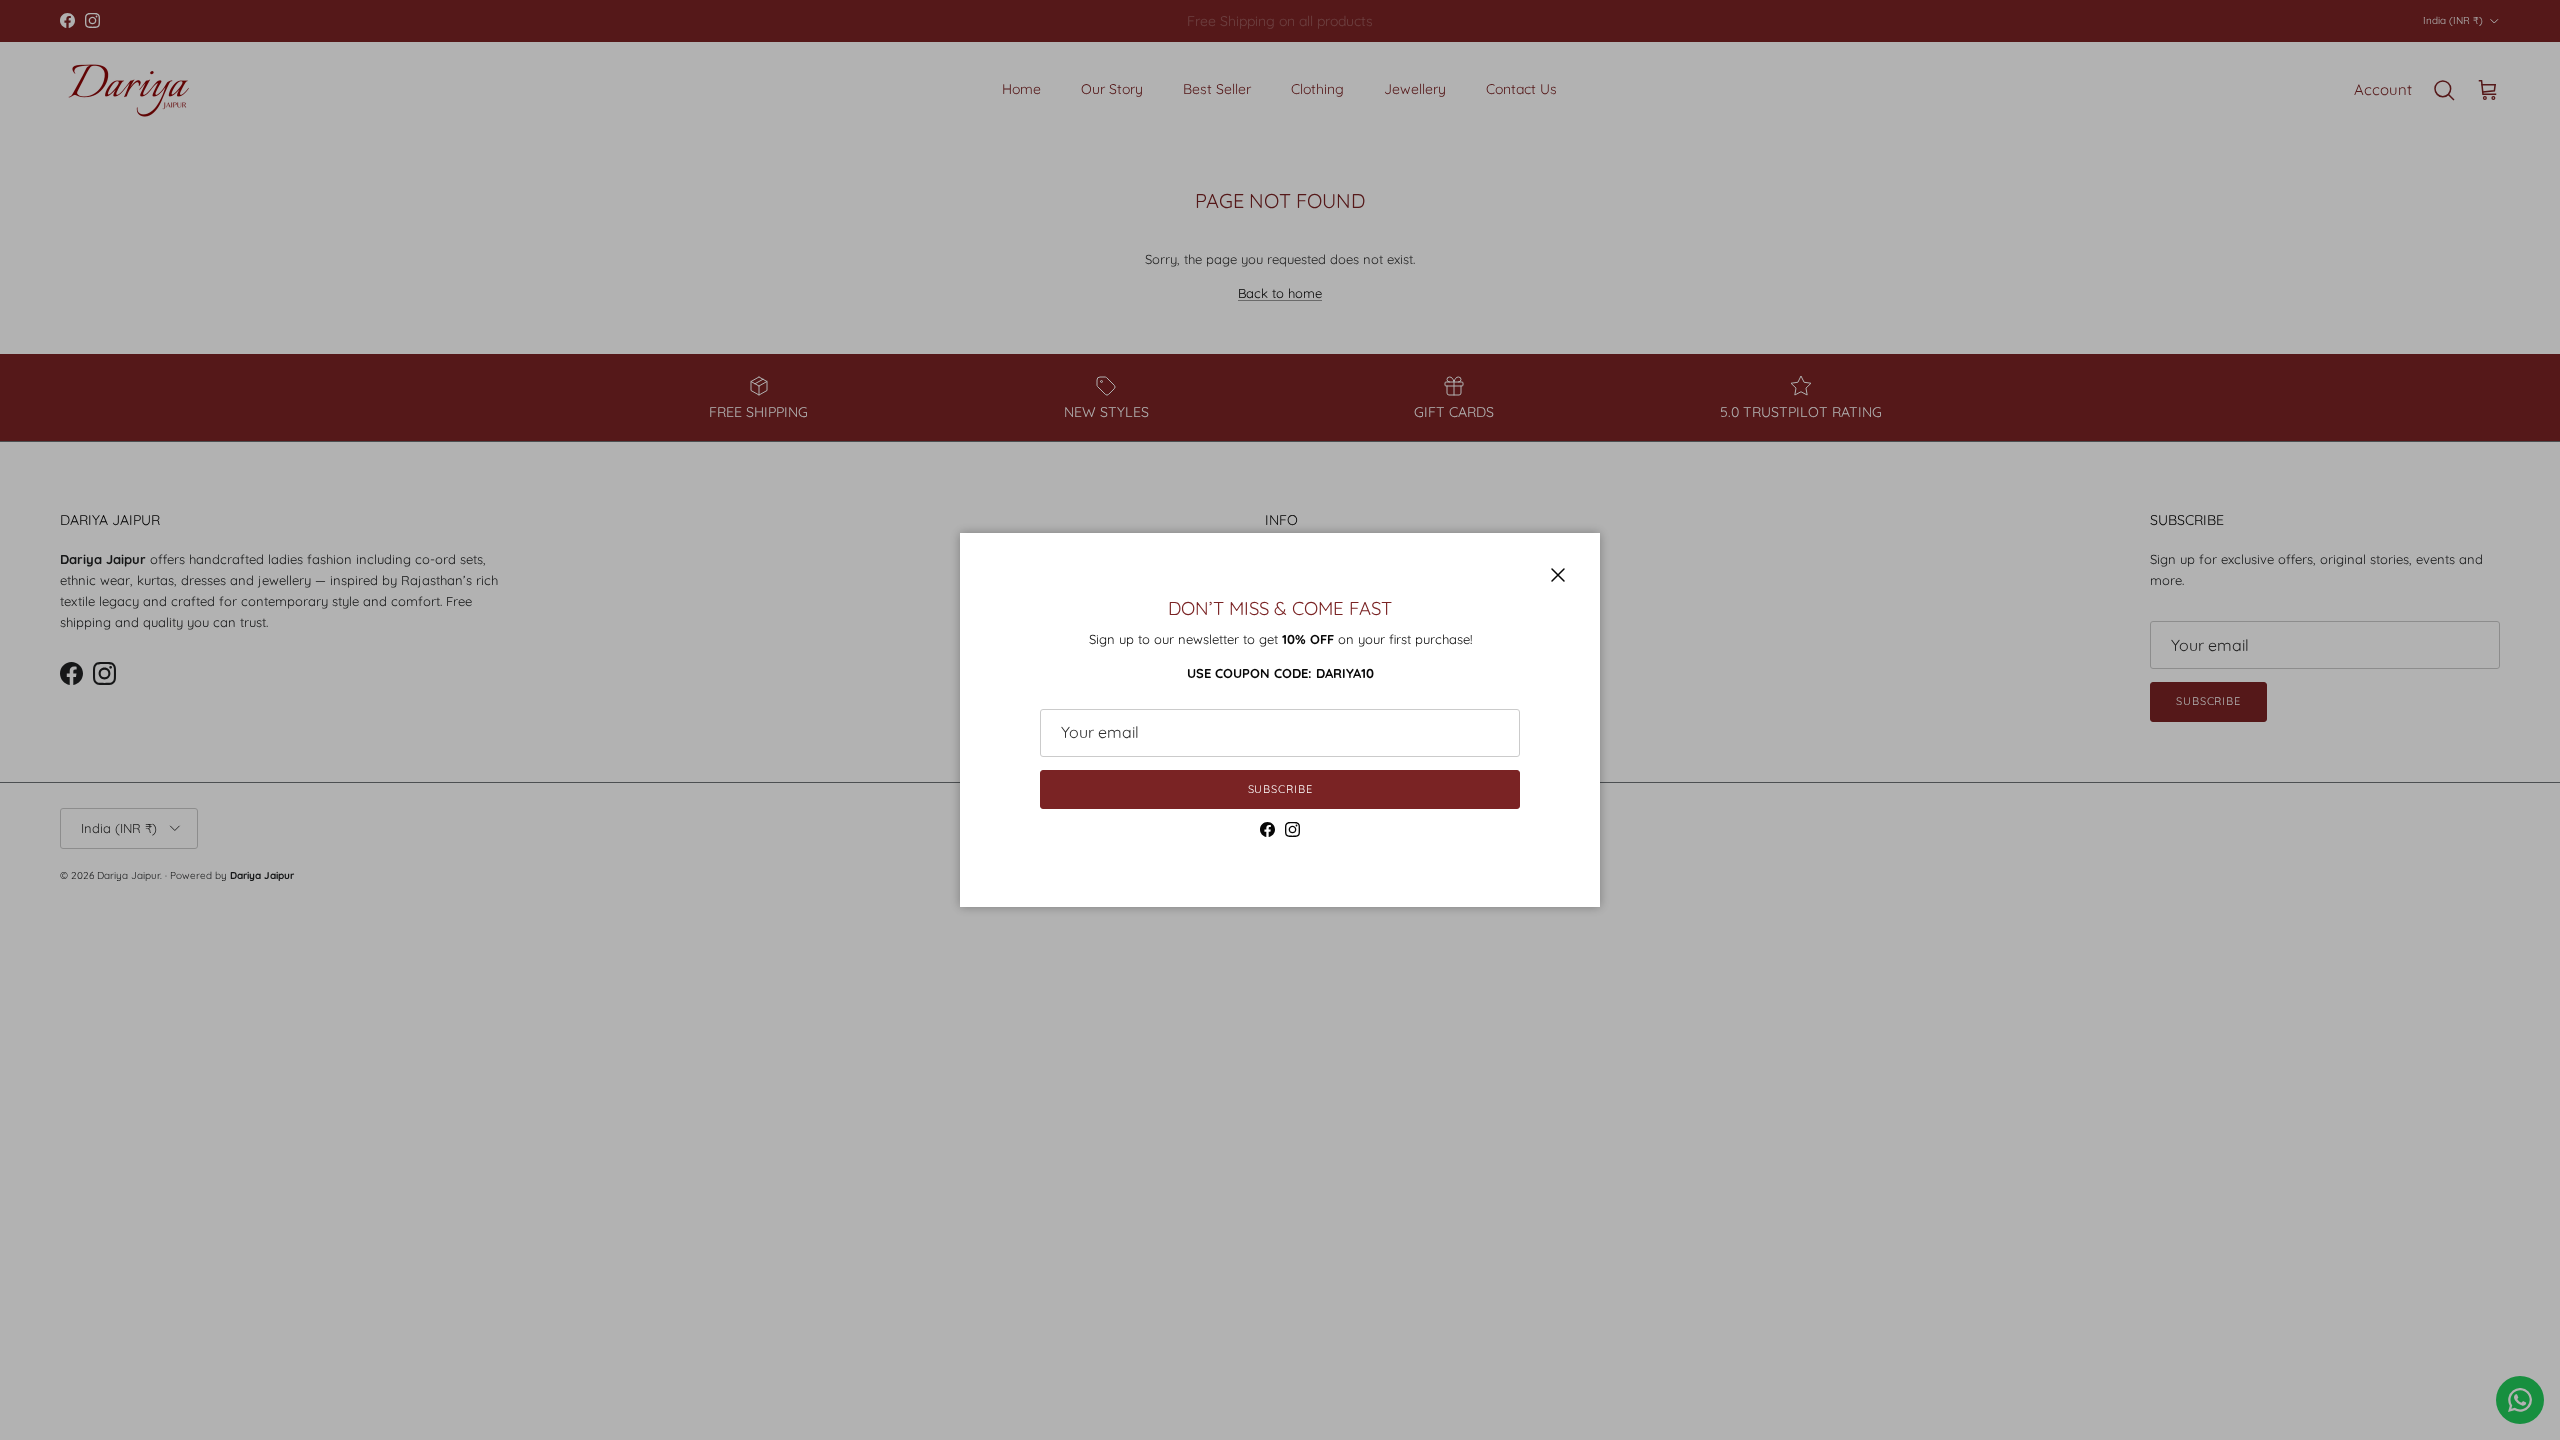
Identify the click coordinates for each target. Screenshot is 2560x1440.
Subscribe (1280, 789)
